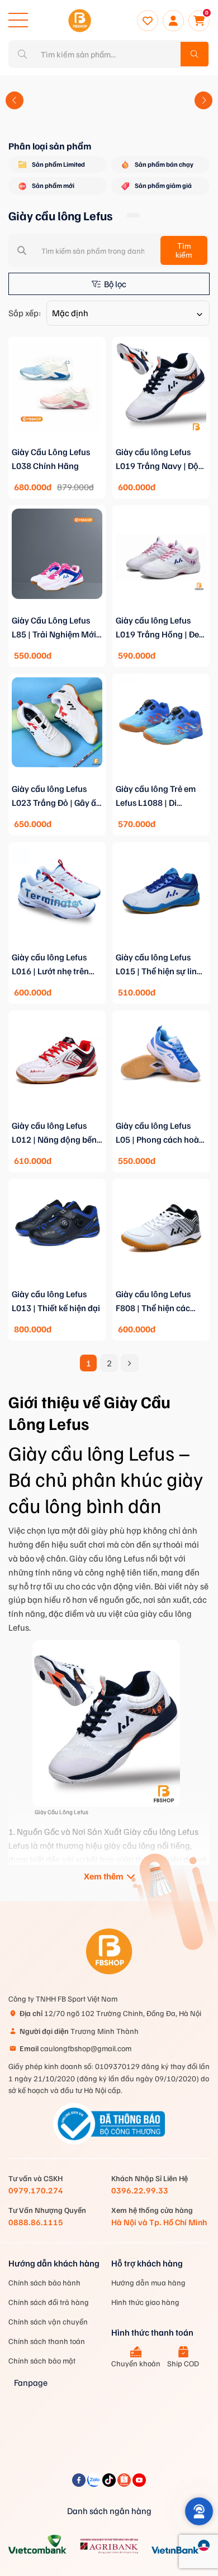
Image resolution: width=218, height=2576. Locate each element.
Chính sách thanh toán (47, 2341)
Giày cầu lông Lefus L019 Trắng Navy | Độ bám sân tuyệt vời (157, 460)
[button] (15, 100)
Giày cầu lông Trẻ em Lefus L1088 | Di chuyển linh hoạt (156, 796)
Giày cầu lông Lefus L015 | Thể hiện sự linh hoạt (159, 965)
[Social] (80, 2483)
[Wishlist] (148, 21)
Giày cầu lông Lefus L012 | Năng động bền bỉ (54, 1133)
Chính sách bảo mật (42, 2360)
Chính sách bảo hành (44, 2282)
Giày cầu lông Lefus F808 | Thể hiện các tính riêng (153, 1302)
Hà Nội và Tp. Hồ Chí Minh (159, 2222)
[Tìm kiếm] (195, 54)
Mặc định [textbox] (70, 313)
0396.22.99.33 (140, 2190)
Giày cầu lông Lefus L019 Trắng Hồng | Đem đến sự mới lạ (161, 628)
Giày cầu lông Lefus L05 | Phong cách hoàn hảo (160, 1133)
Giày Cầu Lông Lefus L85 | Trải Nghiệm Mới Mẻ (54, 628)
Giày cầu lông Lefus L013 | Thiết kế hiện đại (56, 1301)
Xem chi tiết (57, 443)
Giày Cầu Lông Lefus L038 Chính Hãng (51, 459)
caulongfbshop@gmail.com (75, 2048)
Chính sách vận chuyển (48, 2321)
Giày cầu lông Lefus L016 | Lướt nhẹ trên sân (50, 965)
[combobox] (128, 313)
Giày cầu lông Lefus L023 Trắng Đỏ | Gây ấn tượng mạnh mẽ (56, 796)
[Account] (173, 21)
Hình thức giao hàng (145, 2302)
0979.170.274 (36, 2190)
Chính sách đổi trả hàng (49, 2302)
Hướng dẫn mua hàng (148, 2282)
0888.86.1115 (36, 2222)
